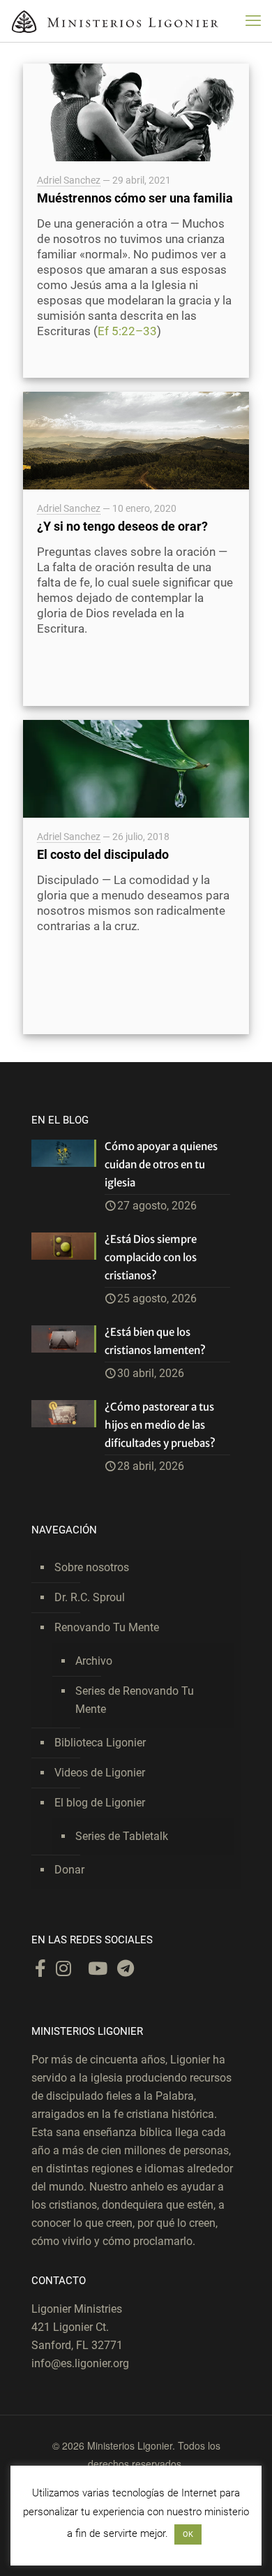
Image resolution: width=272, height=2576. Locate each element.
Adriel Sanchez (69, 180)
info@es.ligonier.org (80, 2363)
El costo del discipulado (103, 854)
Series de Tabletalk (122, 1836)
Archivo (94, 1661)
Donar (69, 1870)
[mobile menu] (253, 21)
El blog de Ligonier (100, 1803)
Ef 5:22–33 (127, 331)
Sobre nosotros (92, 1567)
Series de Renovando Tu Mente (135, 1700)
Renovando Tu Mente (107, 1627)
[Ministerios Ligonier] (115, 21)
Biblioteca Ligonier (100, 1743)
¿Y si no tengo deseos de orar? (122, 526)
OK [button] (188, 2534)
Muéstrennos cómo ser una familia (135, 198)
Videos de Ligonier (100, 1773)
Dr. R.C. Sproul (90, 1597)
